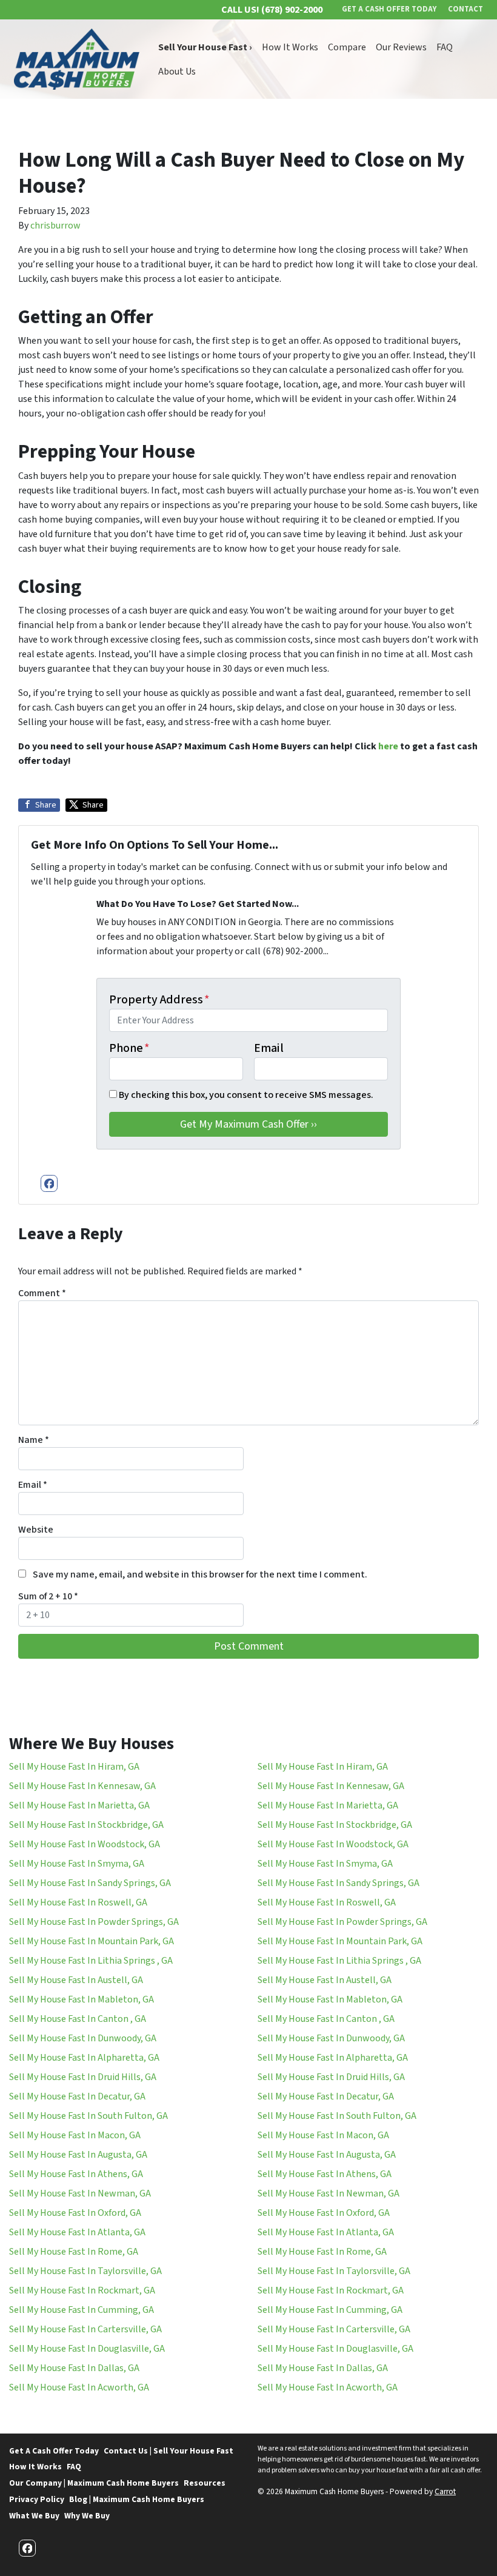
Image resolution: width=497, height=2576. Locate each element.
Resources (205, 2483)
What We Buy (34, 2516)
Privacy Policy (37, 2499)
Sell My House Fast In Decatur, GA (77, 2096)
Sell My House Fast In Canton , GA (78, 2019)
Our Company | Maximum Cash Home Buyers (94, 2483)
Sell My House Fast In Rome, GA (74, 2252)
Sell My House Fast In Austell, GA (76, 1980)
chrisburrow (55, 226)
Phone (129, 1048)
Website (36, 1530)
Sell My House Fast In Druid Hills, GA (83, 2077)
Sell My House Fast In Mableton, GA (82, 1999)
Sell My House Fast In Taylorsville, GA (85, 2271)
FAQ (445, 47)
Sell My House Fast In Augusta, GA (78, 2155)
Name (34, 1440)
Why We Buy (87, 2516)
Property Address (159, 1000)
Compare (347, 47)
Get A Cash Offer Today (54, 2451)
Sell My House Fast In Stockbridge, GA (86, 1825)
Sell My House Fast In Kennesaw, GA (82, 1786)
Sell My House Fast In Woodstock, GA (85, 1844)
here (388, 746)
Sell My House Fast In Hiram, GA (74, 1767)
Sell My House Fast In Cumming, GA (82, 2310)
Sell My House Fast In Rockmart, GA (82, 2290)
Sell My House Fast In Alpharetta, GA (84, 2058)
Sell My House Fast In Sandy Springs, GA (90, 1883)
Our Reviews (401, 47)
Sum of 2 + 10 (48, 1596)
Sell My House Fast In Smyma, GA (77, 1864)
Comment (42, 1293)
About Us (177, 72)
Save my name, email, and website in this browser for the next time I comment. (200, 1574)
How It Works (290, 47)
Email (269, 1048)
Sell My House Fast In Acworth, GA (79, 2387)
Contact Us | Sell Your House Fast (168, 2451)
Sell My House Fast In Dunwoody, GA (83, 2038)
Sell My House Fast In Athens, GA (76, 2174)
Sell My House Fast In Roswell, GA (78, 1902)
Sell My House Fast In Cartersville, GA (85, 2329)
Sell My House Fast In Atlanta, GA (77, 2232)
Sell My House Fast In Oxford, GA (75, 2213)
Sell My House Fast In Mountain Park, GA (92, 1941)
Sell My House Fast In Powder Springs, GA (94, 1922)
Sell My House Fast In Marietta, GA (79, 1805)
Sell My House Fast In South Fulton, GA (88, 2116)
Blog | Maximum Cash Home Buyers (137, 2499)
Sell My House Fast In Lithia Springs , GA (91, 1961)
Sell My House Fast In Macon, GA (75, 2135)
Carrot (445, 2491)
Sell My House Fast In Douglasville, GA (87, 2349)
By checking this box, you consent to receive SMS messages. (246, 1095)
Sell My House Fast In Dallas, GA (74, 2368)
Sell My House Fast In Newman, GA (80, 2193)
